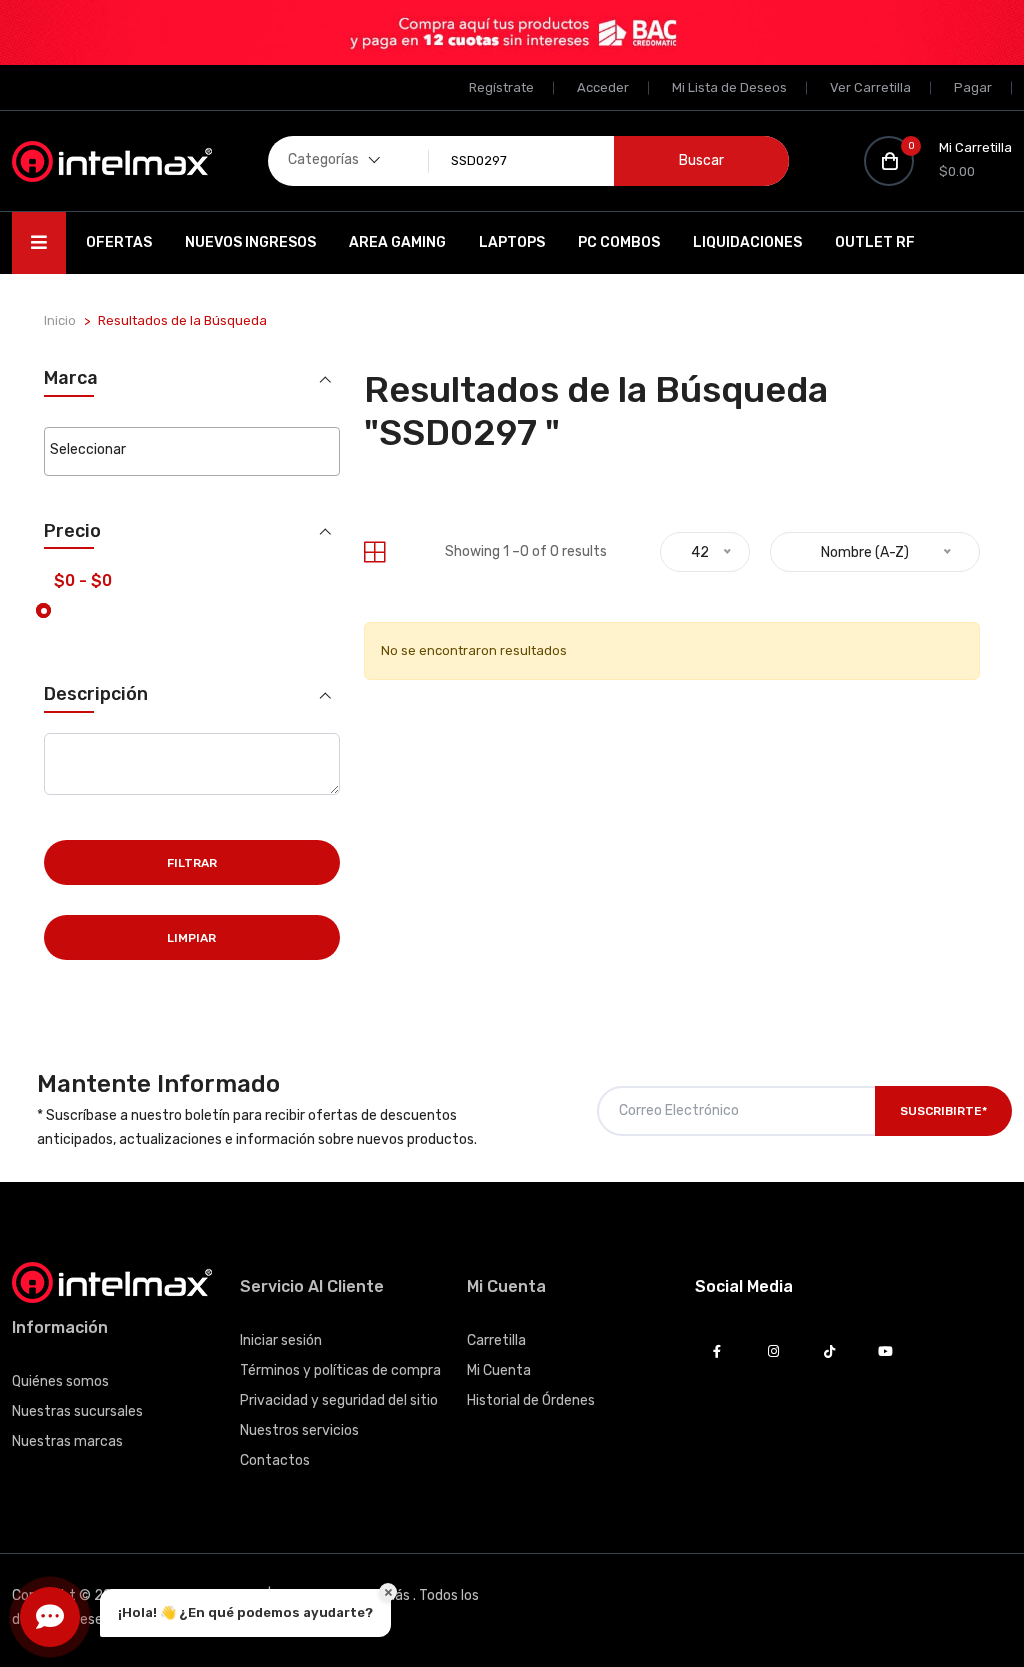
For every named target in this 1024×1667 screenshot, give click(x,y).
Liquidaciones (747, 242)
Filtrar (192, 863)
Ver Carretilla (870, 87)
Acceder (603, 87)
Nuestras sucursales (77, 1411)
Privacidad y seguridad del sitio (339, 1400)
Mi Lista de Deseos (729, 87)
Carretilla (496, 1340)
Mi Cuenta (499, 1370)
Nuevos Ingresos (250, 242)
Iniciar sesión (281, 1340)
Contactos (275, 1460)
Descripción (96, 694)
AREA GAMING (397, 242)
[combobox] (192, 451)
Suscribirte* (943, 1111)
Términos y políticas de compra (340, 1370)
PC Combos (619, 242)
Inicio (60, 320)
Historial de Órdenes (531, 1400)
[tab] (374, 552)
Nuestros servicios (299, 1430)
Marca (71, 378)
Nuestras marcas (67, 1441)
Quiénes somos (60, 1381)
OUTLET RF (875, 242)
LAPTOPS (512, 242)
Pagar (973, 87)
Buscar (701, 160)
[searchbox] (192, 450)
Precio (72, 531)
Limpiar (191, 938)
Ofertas (119, 242)
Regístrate (501, 87)
